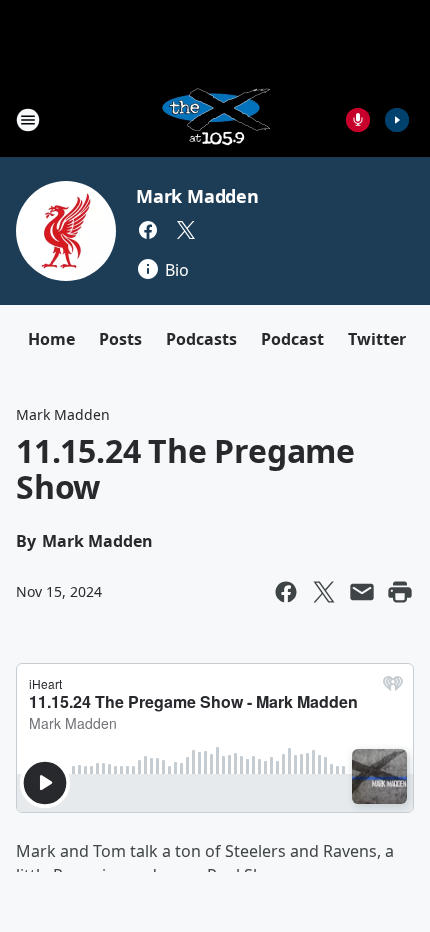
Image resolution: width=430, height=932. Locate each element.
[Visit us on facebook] (148, 230)
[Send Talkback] (358, 120)
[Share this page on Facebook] (286, 592)
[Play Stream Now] (397, 120)
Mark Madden (197, 196)
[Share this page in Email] (362, 592)
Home (51, 339)
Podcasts (201, 339)
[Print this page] (400, 592)
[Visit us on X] (186, 230)
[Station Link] (215, 119)
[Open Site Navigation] (28, 120)
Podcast (292, 339)
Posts (120, 339)
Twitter (377, 339)
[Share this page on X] (324, 592)
